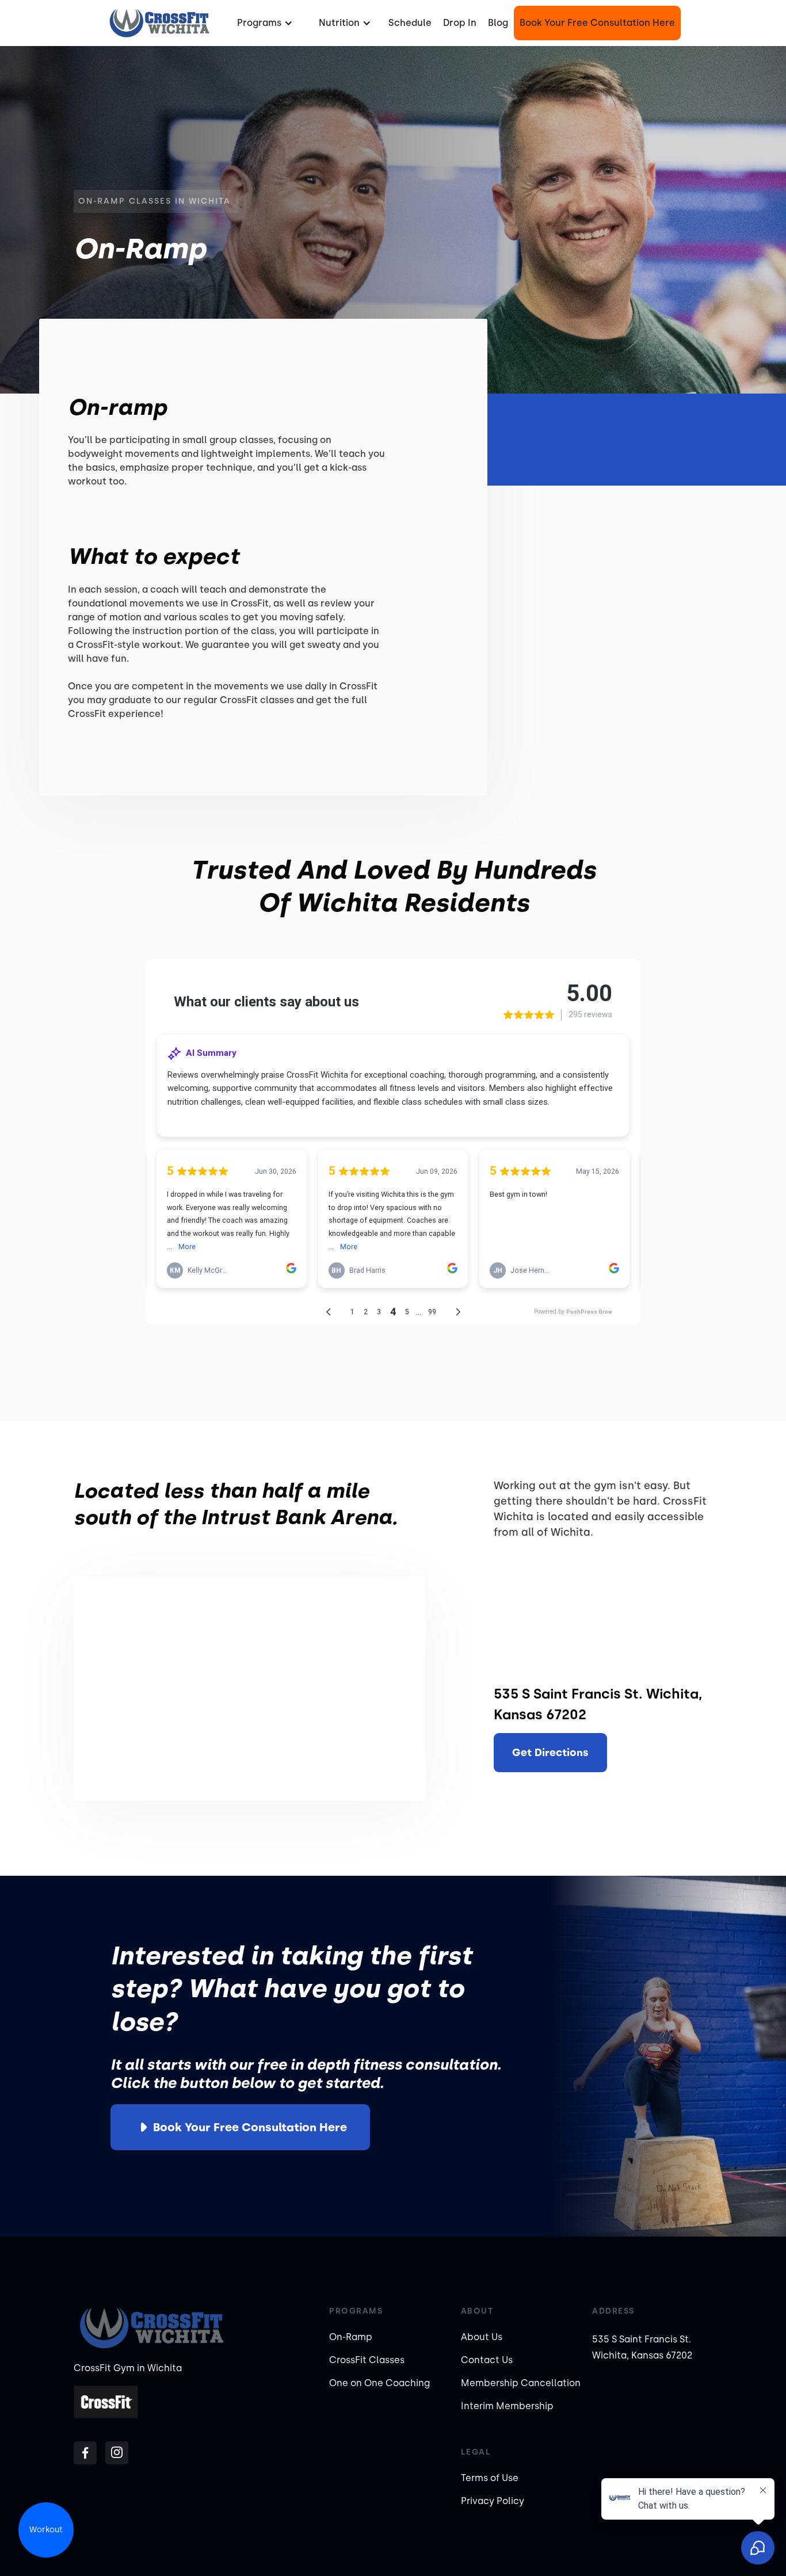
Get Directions (550, 1753)
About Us (482, 2337)
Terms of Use (490, 2478)
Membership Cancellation (521, 2383)
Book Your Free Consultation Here (597, 23)
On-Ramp (351, 2337)
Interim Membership (507, 2406)
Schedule (410, 23)
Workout (46, 2530)
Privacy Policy (493, 2501)
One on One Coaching (379, 2383)
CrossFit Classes (367, 2360)
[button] (264, 23)
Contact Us (487, 2360)
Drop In (460, 23)
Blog (498, 23)
